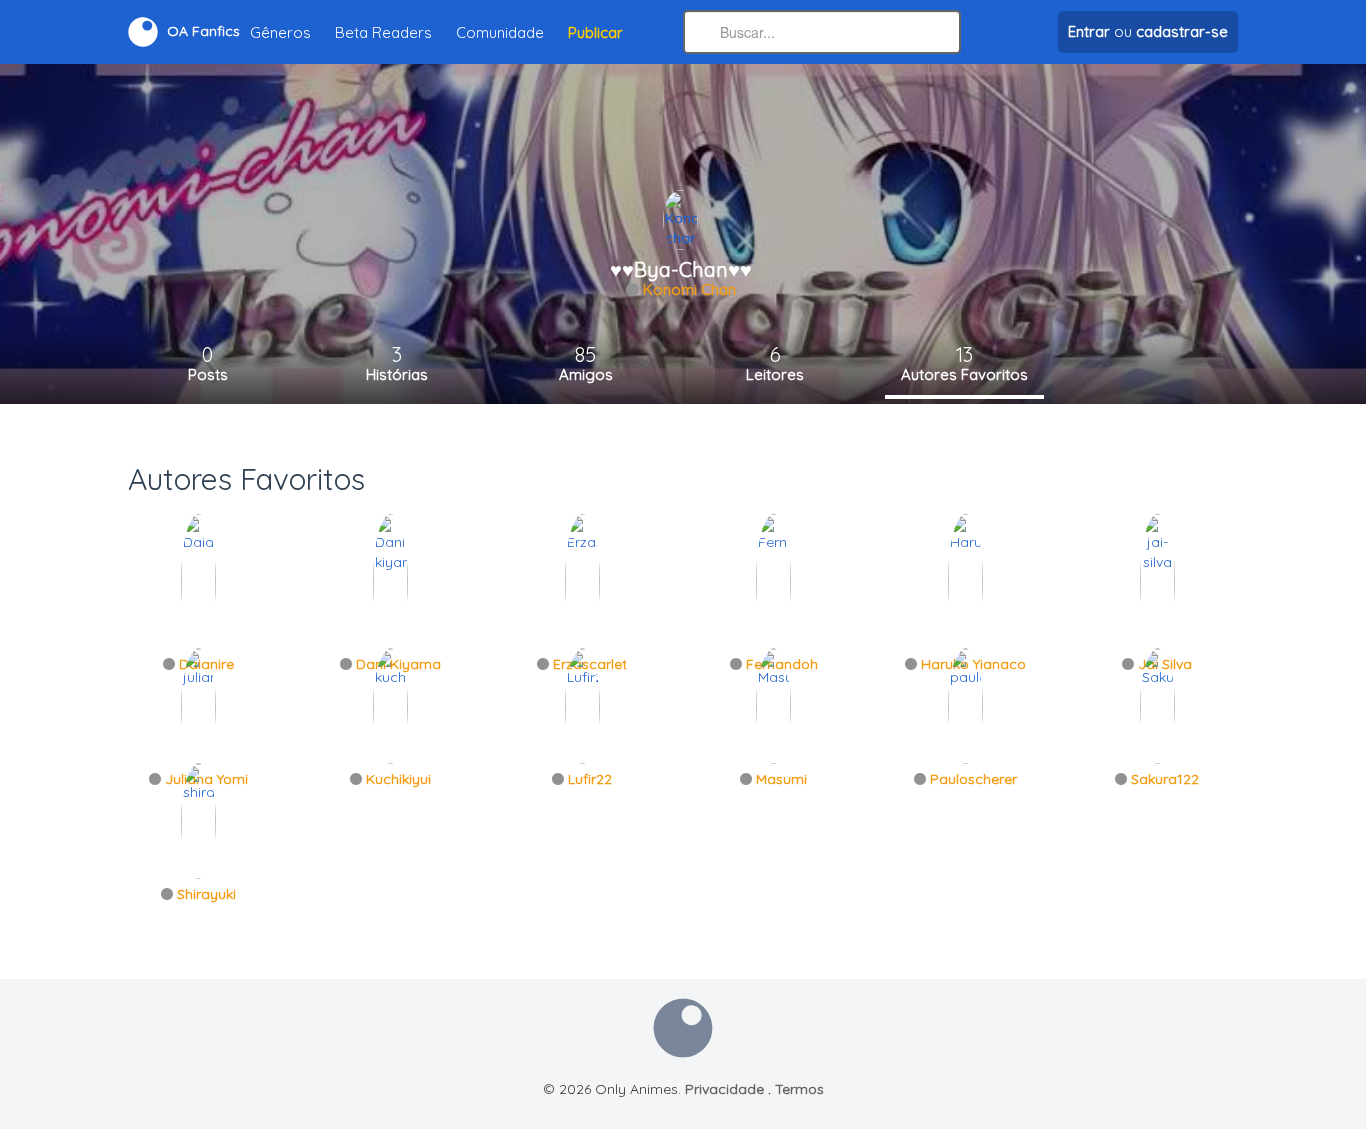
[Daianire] (198, 580)
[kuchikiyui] (390, 705)
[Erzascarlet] (582, 580)
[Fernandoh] (773, 580)
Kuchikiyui (398, 779)
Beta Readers (383, 32)
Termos (799, 1089)
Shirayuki (206, 894)
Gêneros (280, 32)
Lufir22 (590, 779)
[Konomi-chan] (680, 219)
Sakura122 (1165, 779)
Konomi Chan (689, 289)
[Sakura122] (1157, 705)
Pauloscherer (973, 779)
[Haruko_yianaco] (965, 580)
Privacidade (724, 1089)
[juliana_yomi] (198, 705)
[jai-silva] (1157, 580)
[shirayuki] (198, 820)
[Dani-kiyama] (390, 580)
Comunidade (500, 32)
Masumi (781, 779)
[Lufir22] (582, 705)
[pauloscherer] (965, 705)
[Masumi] (773, 705)
